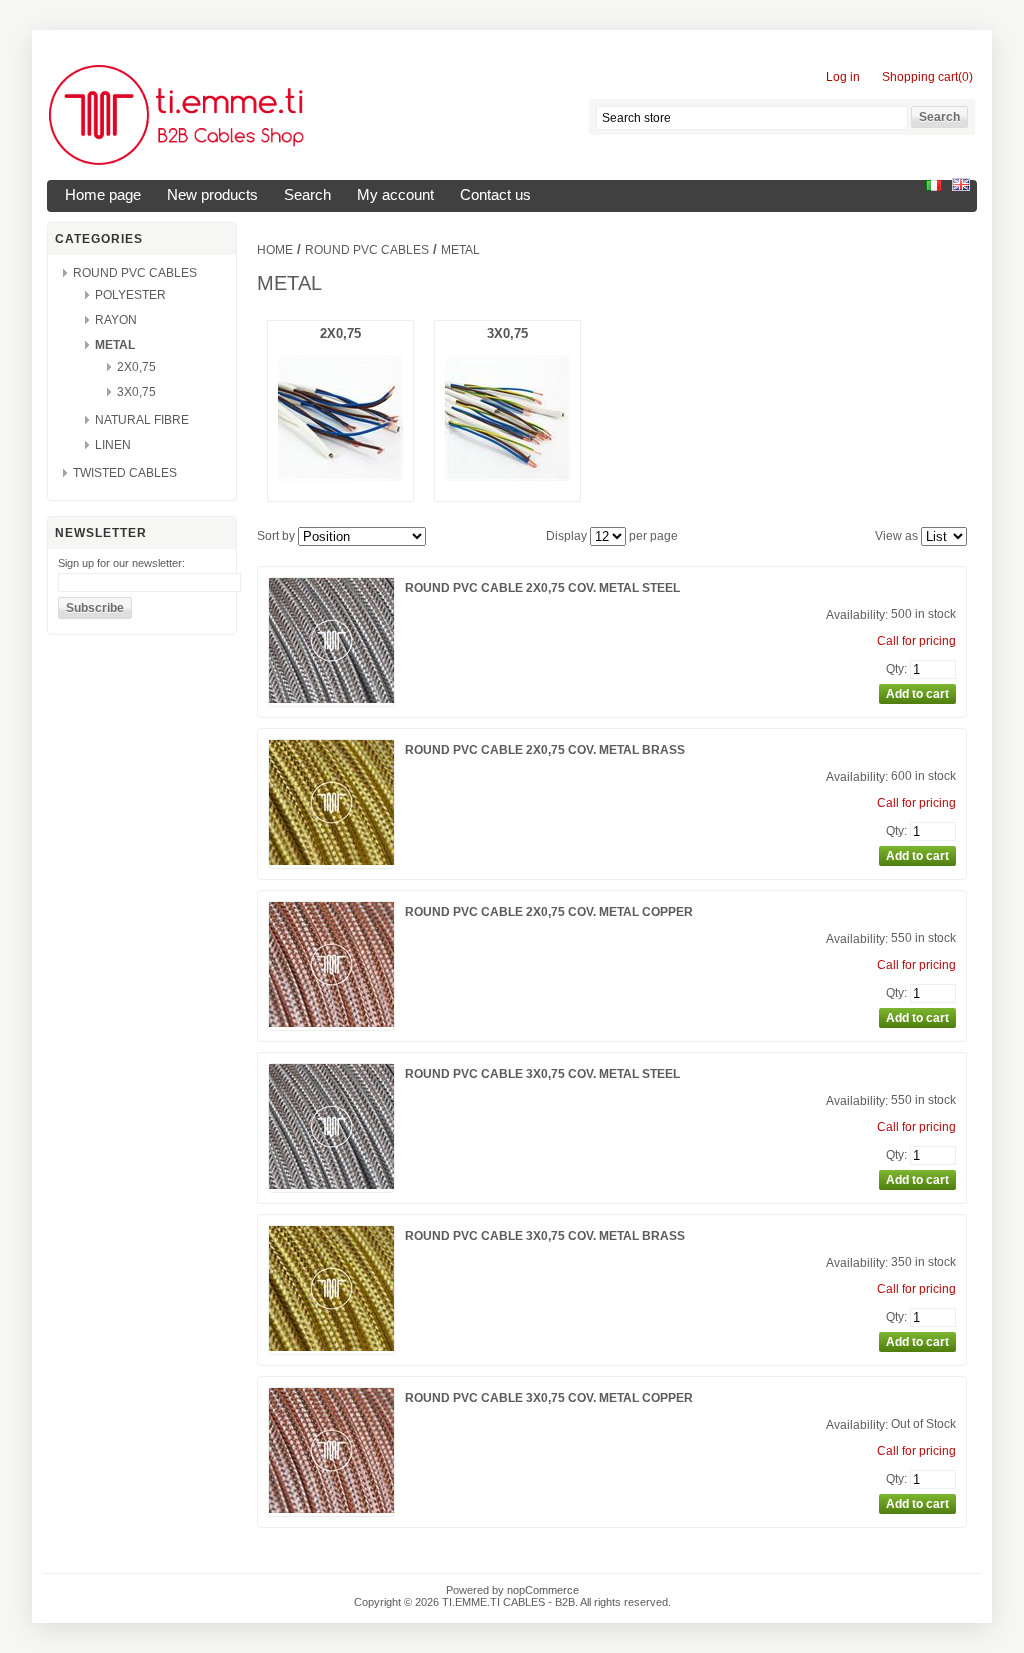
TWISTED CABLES (125, 473)
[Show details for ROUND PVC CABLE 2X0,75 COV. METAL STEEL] (331, 699)
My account (395, 195)
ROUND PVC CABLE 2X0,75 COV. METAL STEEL (542, 588)
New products (212, 195)
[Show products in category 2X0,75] (340, 476)
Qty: (896, 669)
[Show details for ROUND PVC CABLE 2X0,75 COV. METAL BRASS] (331, 861)
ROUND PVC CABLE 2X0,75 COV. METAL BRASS (545, 750)
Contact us (495, 195)
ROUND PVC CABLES (135, 273)
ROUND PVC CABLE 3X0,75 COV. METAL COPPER (549, 1398)
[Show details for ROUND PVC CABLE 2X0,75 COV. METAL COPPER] (331, 1023)
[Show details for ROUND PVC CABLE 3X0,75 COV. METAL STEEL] (331, 1185)
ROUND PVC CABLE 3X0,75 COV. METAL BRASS (545, 1236)
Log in (843, 77)
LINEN (113, 445)
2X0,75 (136, 367)
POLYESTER (130, 295)
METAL (115, 345)
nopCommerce (543, 1590)
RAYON (116, 320)
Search (307, 195)
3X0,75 (136, 392)
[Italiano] (934, 187)
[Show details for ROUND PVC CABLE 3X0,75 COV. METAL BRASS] (331, 1347)
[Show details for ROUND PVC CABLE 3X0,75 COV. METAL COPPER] (331, 1509)
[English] (961, 187)
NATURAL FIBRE (142, 420)
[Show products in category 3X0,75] (507, 476)
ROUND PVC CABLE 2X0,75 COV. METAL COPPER (549, 912)
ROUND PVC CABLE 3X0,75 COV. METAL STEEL (542, 1074)
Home (275, 250)
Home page (103, 195)
